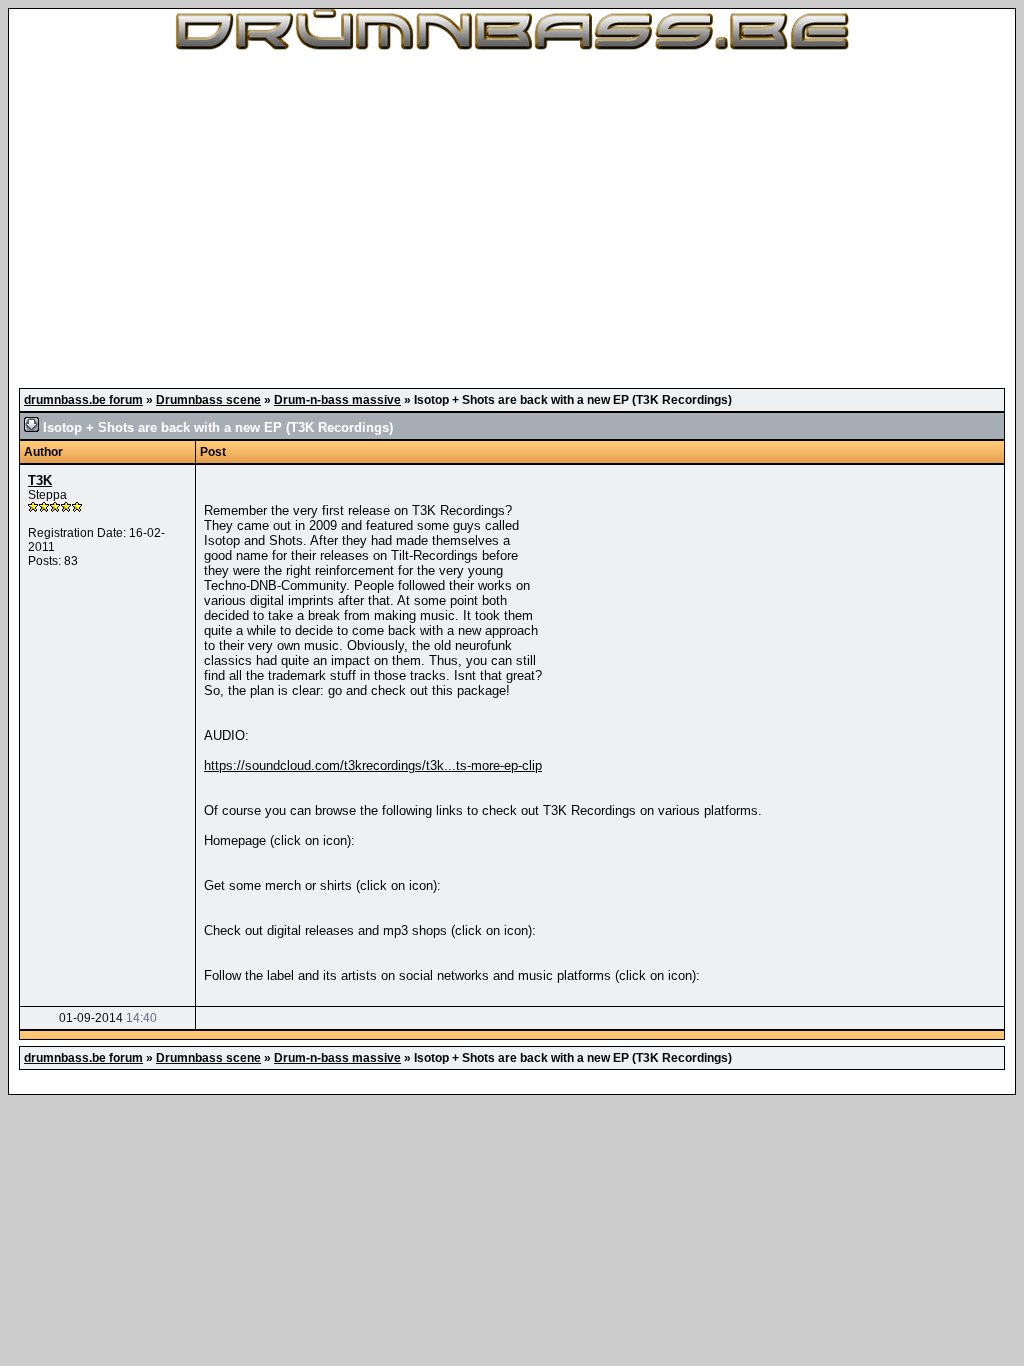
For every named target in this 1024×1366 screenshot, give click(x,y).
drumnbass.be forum (83, 400)
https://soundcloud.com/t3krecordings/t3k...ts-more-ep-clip (373, 765)
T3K (40, 480)
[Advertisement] (512, 220)
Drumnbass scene (208, 400)
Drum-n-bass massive (337, 400)
